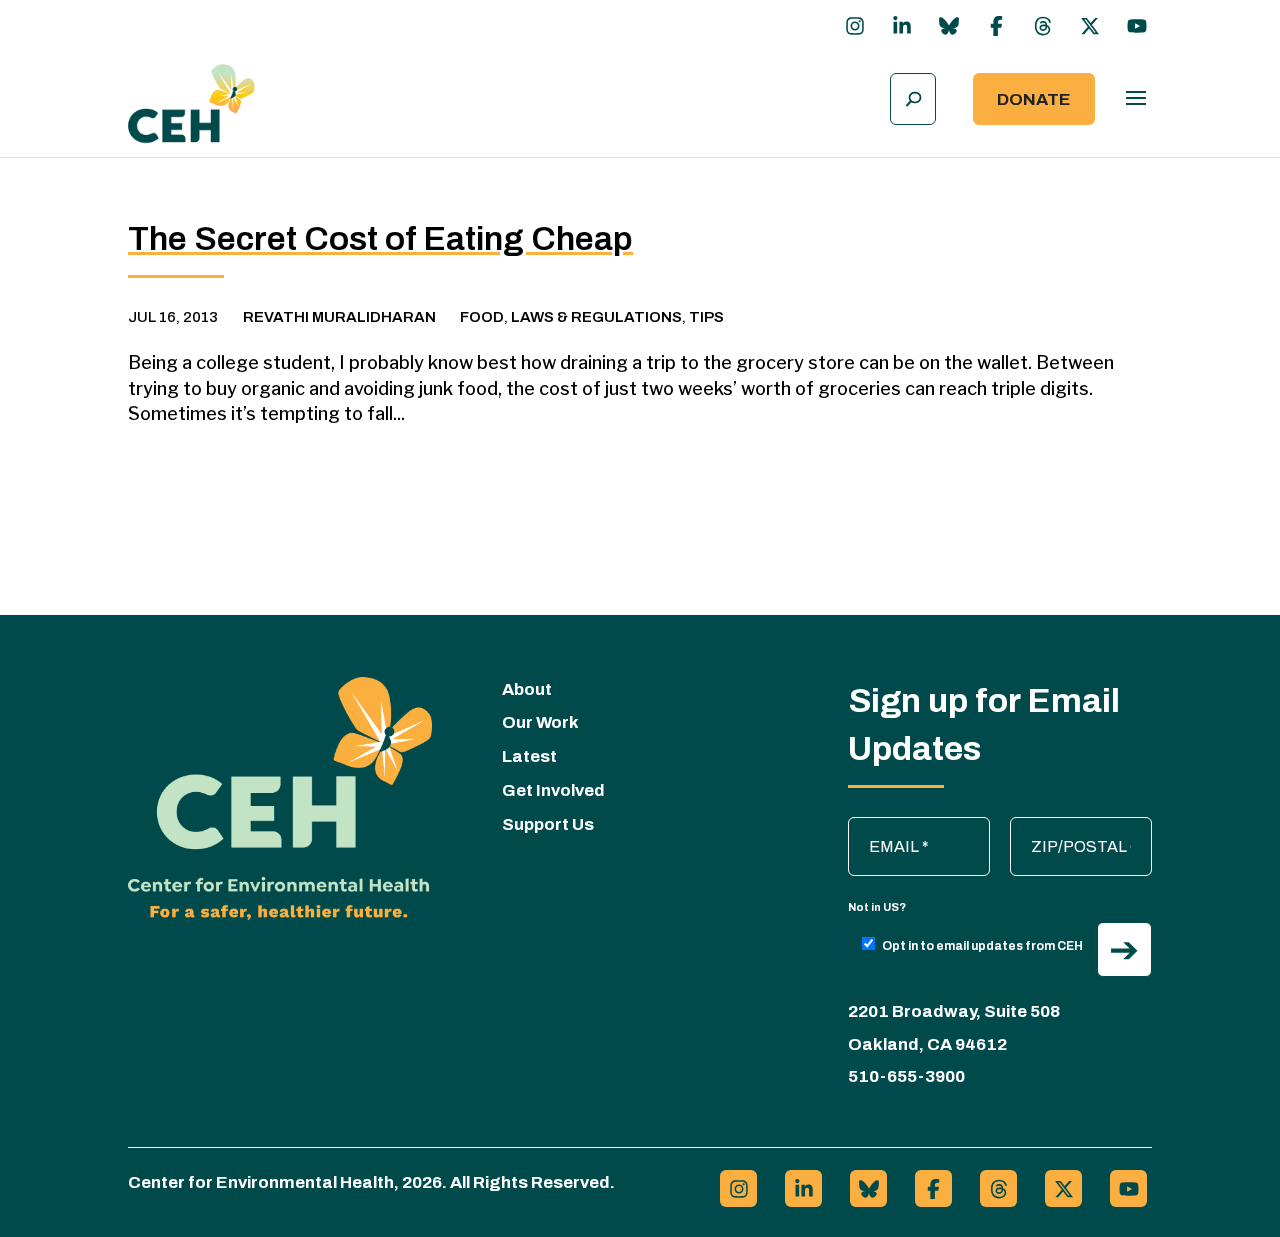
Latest (529, 756)
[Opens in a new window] (855, 26)
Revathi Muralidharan (339, 317)
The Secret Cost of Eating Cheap (380, 238)
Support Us (548, 824)
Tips (706, 317)
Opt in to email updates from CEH (982, 946)
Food (482, 317)
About (527, 689)
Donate (1034, 99)
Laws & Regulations (596, 317)
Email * (883, 827)
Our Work (540, 722)
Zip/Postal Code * (1082, 827)
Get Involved (553, 790)
